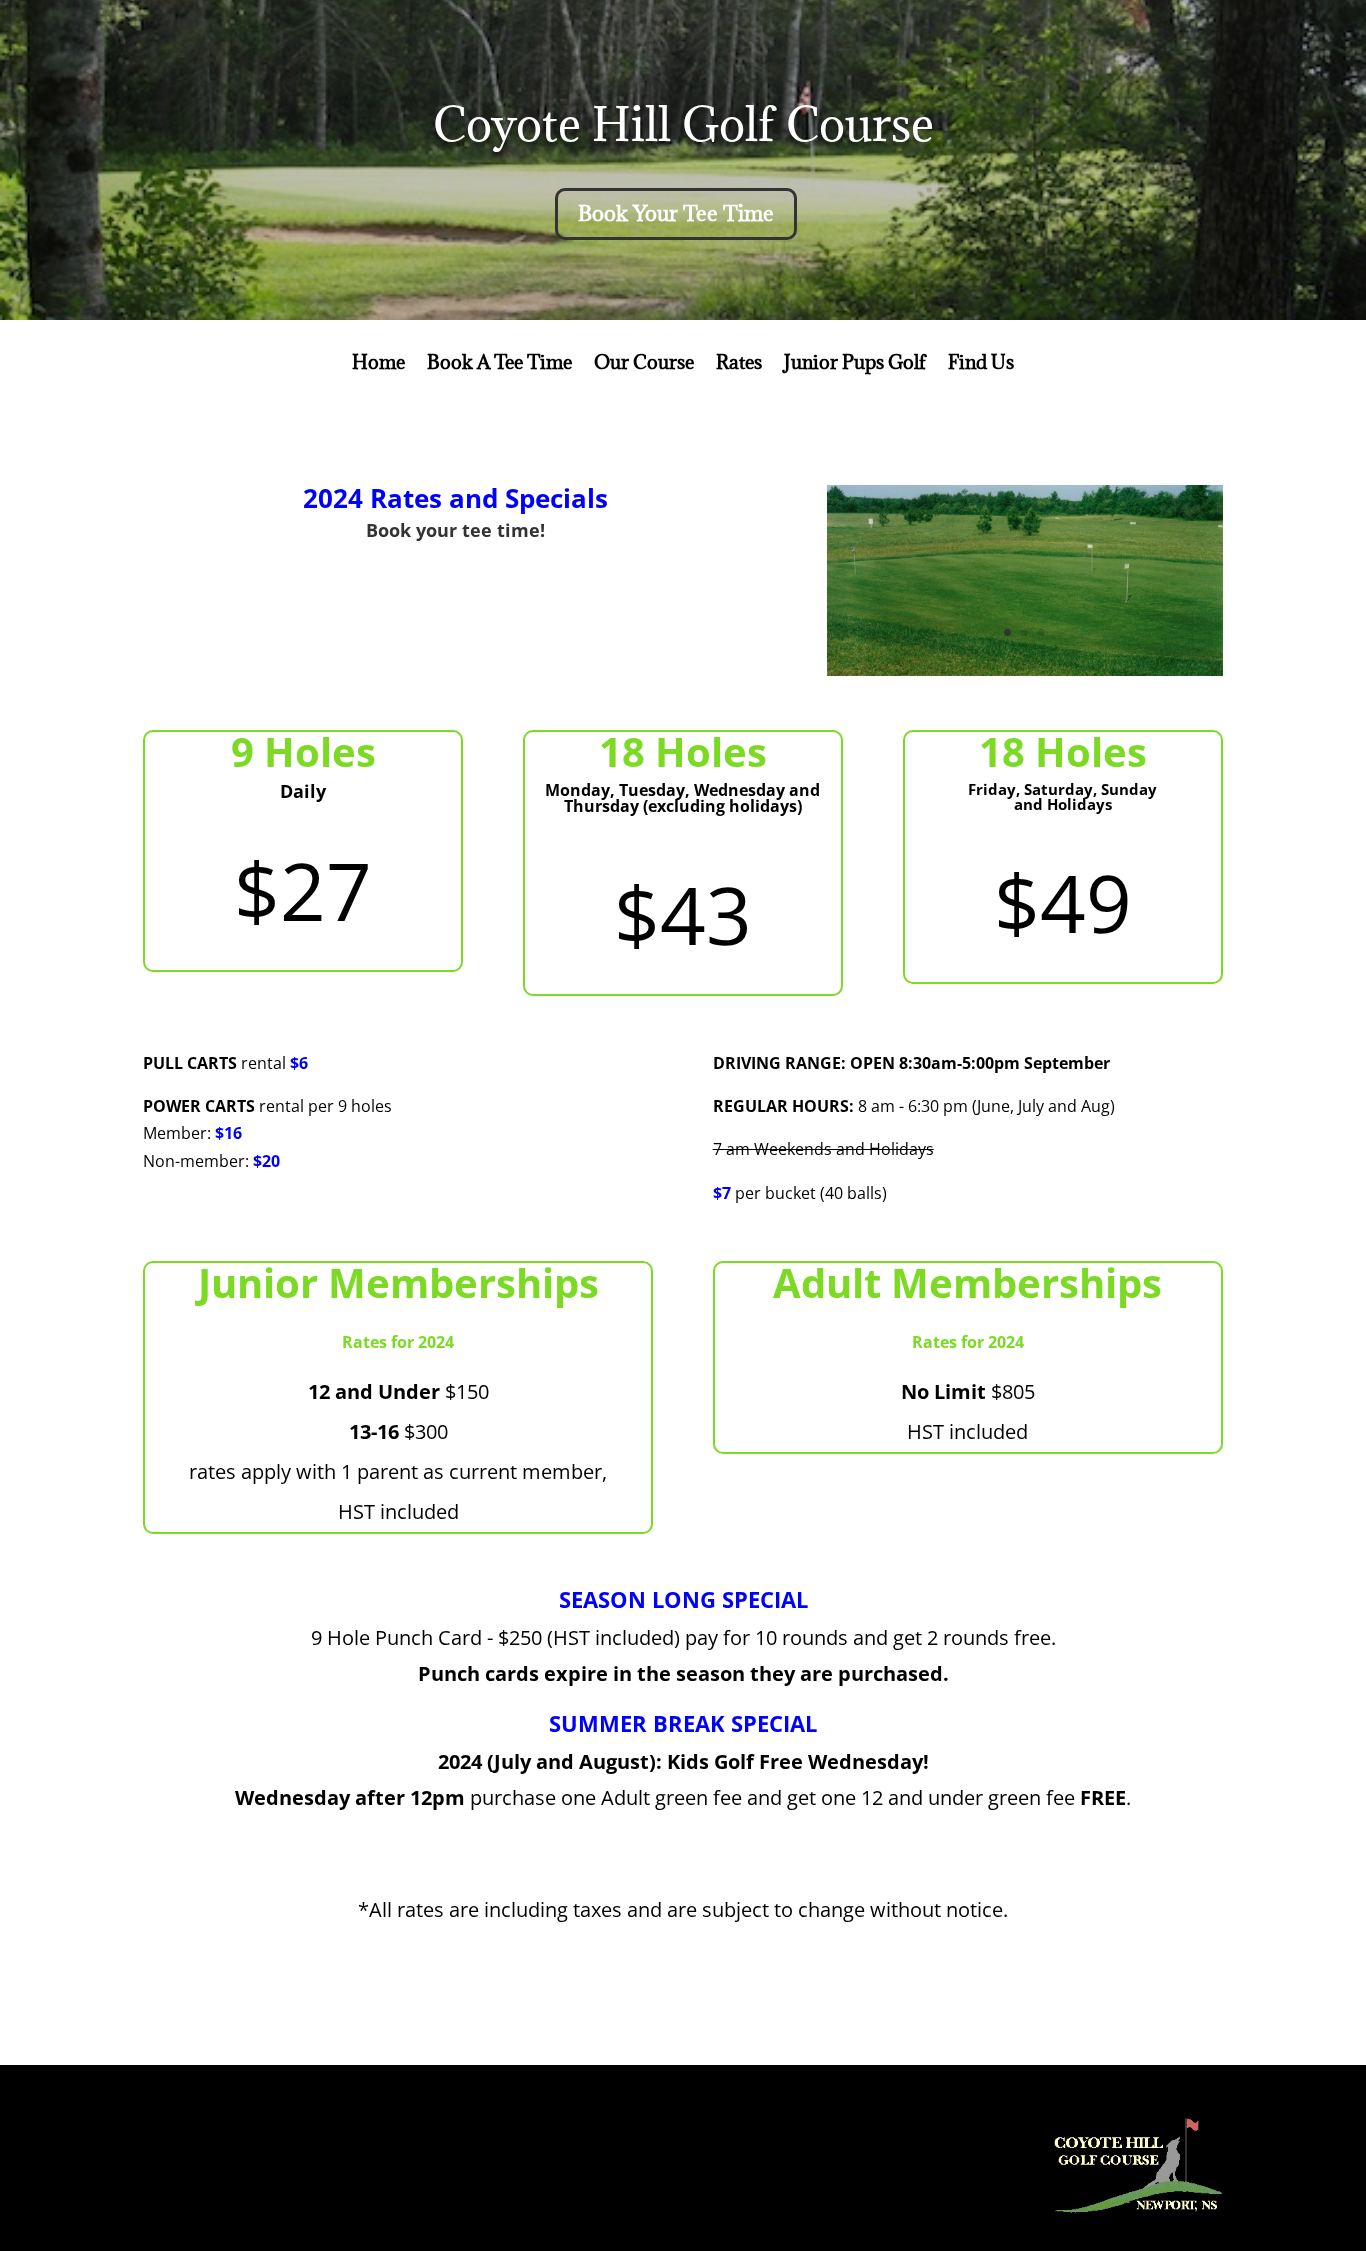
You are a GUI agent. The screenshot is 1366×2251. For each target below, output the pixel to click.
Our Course (644, 364)
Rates (739, 364)
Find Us (981, 364)
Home (378, 364)
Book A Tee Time (499, 364)
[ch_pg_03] (1025, 670)
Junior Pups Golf (855, 364)
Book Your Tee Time (676, 213)
